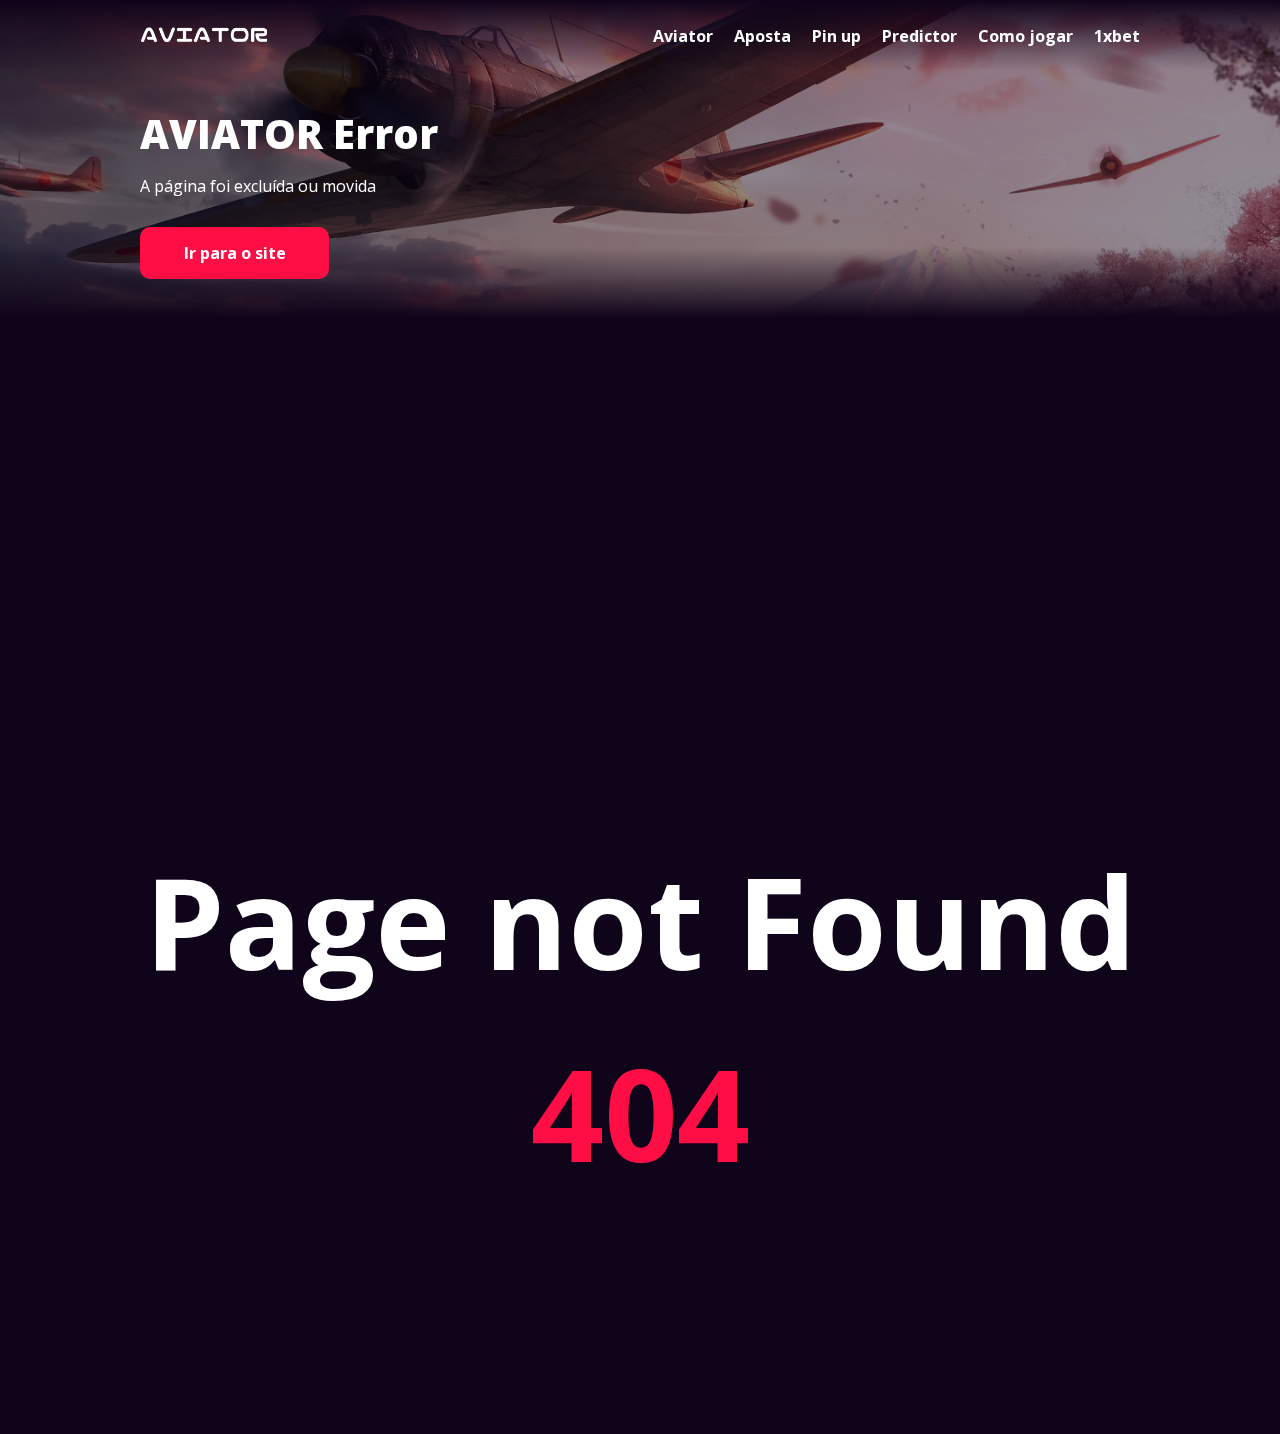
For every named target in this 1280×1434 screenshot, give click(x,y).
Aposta (762, 36)
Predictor (919, 36)
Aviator (683, 36)
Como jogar (1025, 36)
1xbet (1117, 36)
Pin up (836, 36)
